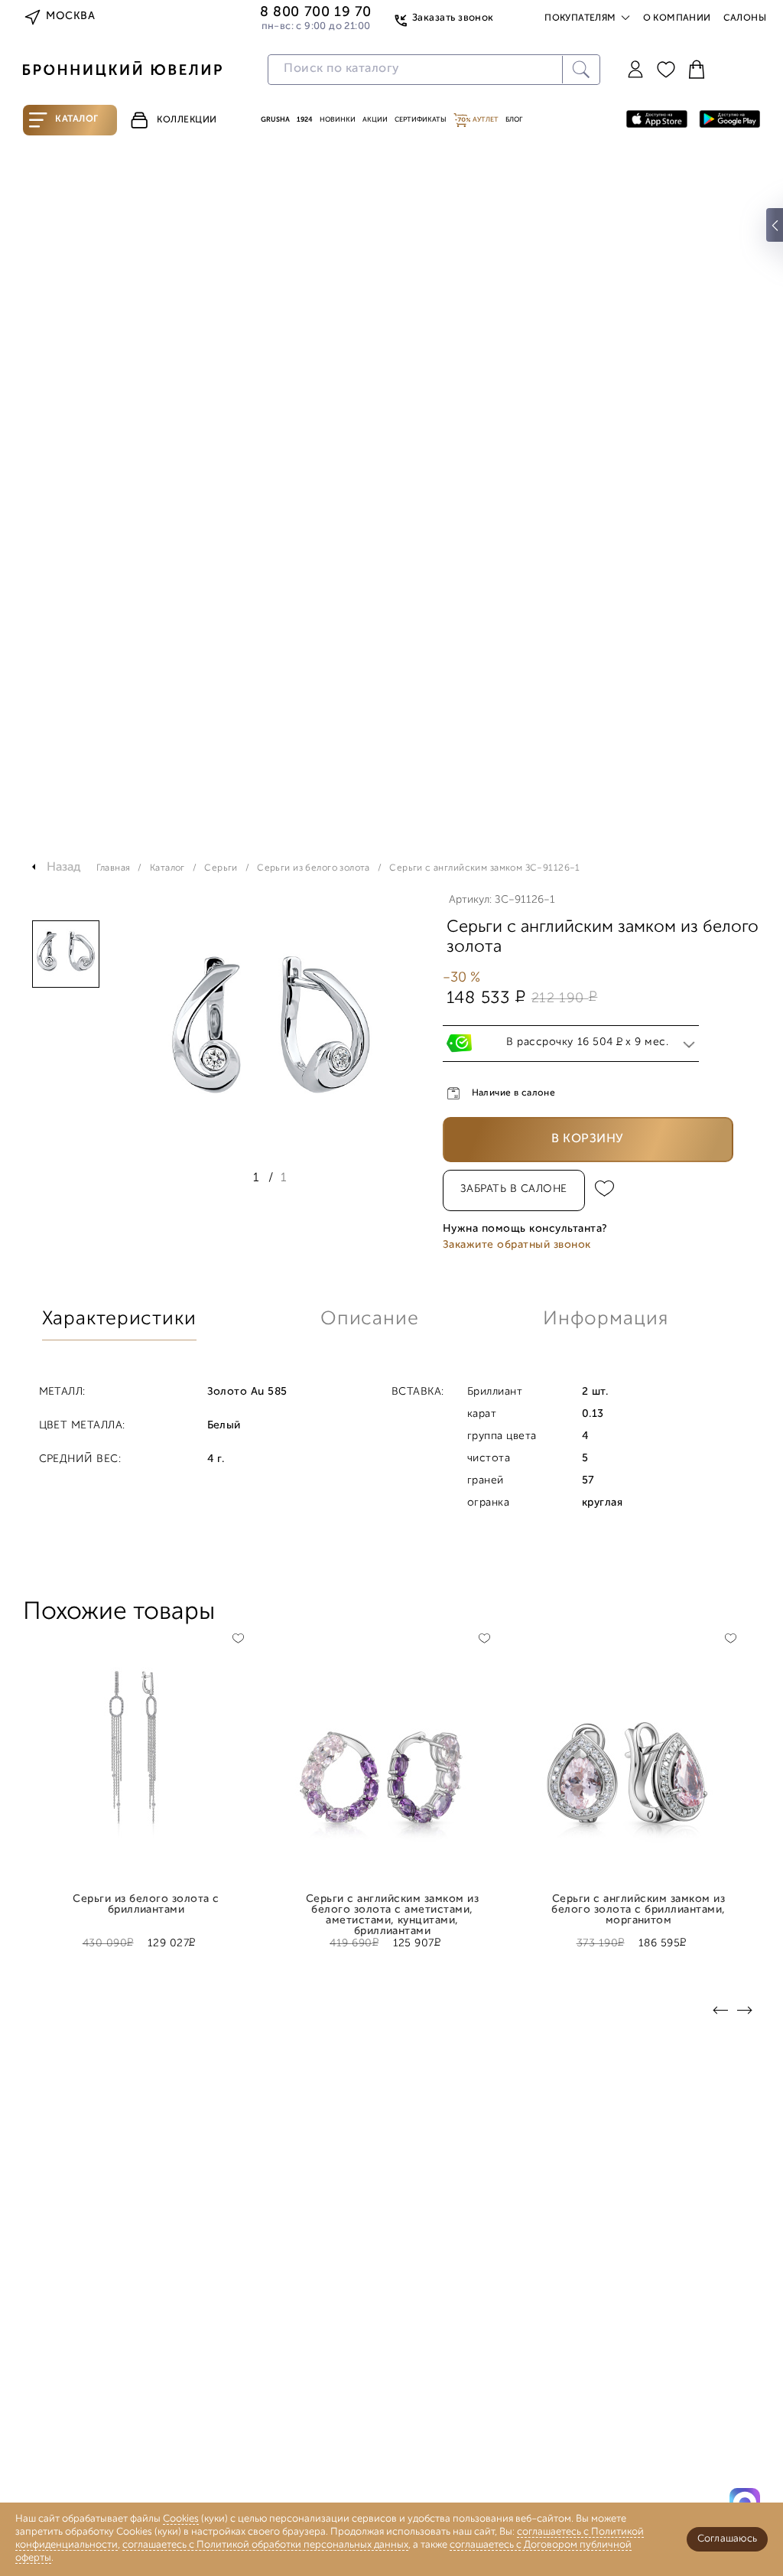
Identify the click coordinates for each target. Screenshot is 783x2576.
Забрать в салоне (514, 1189)
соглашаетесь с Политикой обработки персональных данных (265, 2545)
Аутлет (485, 120)
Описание (370, 1319)
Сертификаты (421, 120)
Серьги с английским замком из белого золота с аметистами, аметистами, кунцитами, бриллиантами (392, 1905)
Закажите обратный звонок (517, 1245)
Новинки (338, 120)
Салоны (745, 18)
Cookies (181, 2519)
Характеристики (119, 1319)
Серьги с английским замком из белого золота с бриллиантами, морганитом (638, 1905)
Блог (514, 120)
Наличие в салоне (514, 1093)
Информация (606, 1319)
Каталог (77, 119)
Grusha (275, 120)
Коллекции (187, 120)
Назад (64, 868)
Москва (70, 16)
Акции (375, 120)
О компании (677, 18)
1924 (305, 120)
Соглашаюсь (727, 2539)
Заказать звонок (453, 18)
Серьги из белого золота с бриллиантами (146, 1905)
